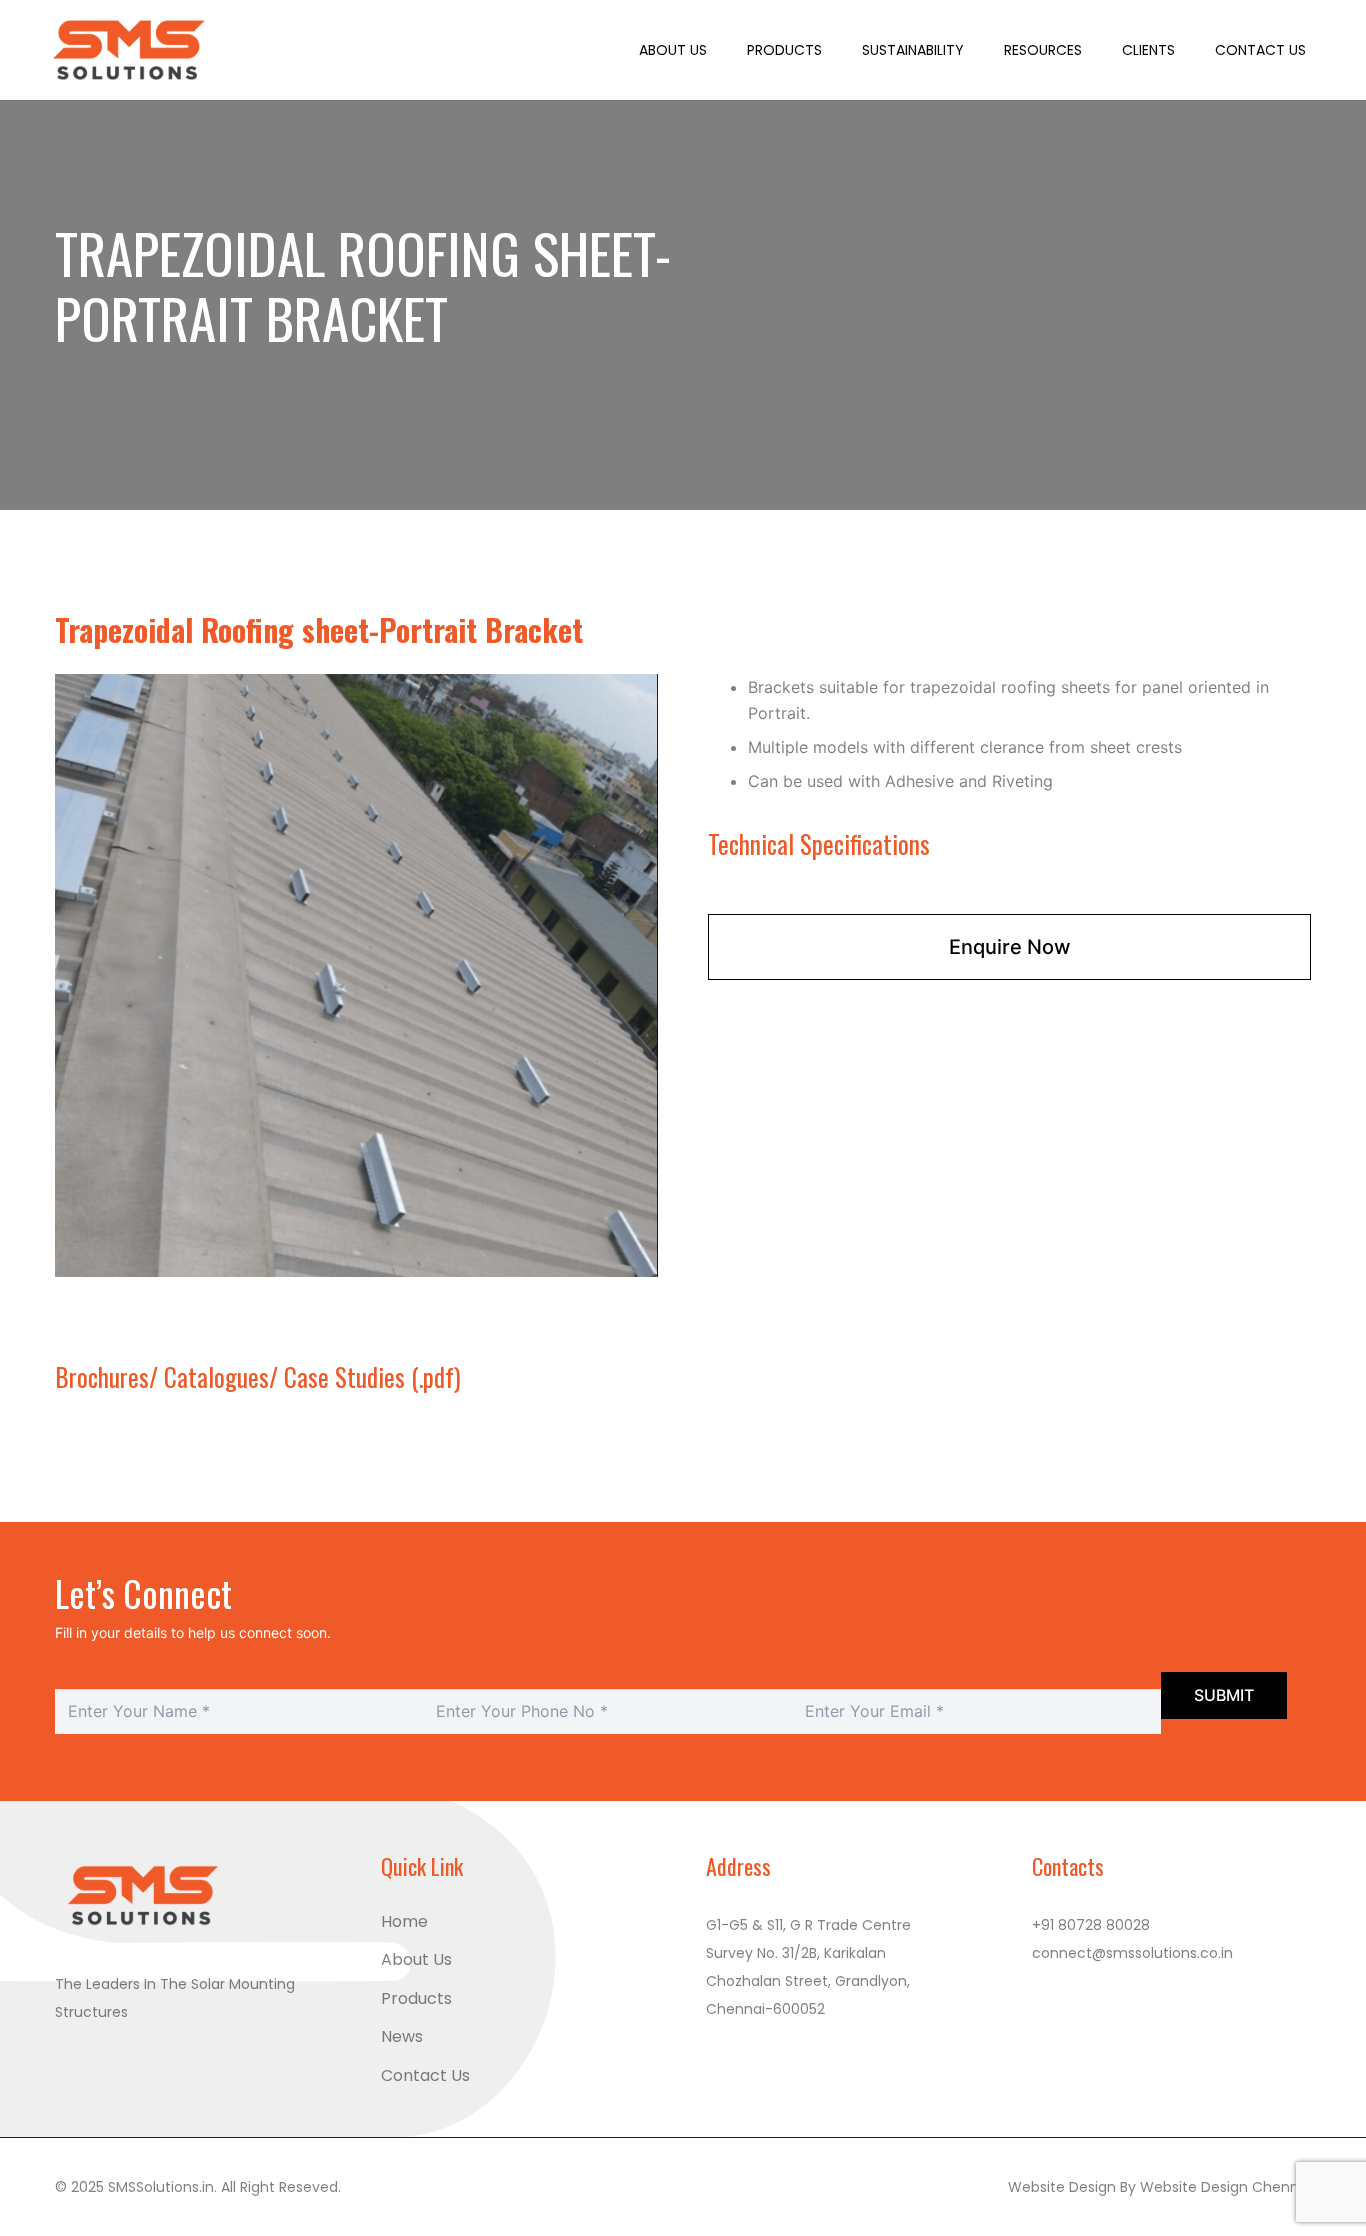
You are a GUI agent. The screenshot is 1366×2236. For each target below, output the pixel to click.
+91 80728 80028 (1091, 1925)
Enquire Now (1010, 947)
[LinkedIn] (151, 2061)
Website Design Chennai (1225, 2187)
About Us (416, 1959)
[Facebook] (76, 2061)
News (402, 2036)
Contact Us (425, 2075)
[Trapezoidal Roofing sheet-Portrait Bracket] (356, 686)
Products (416, 1998)
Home (404, 1921)
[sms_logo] (131, 50)
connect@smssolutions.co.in (1132, 1953)
